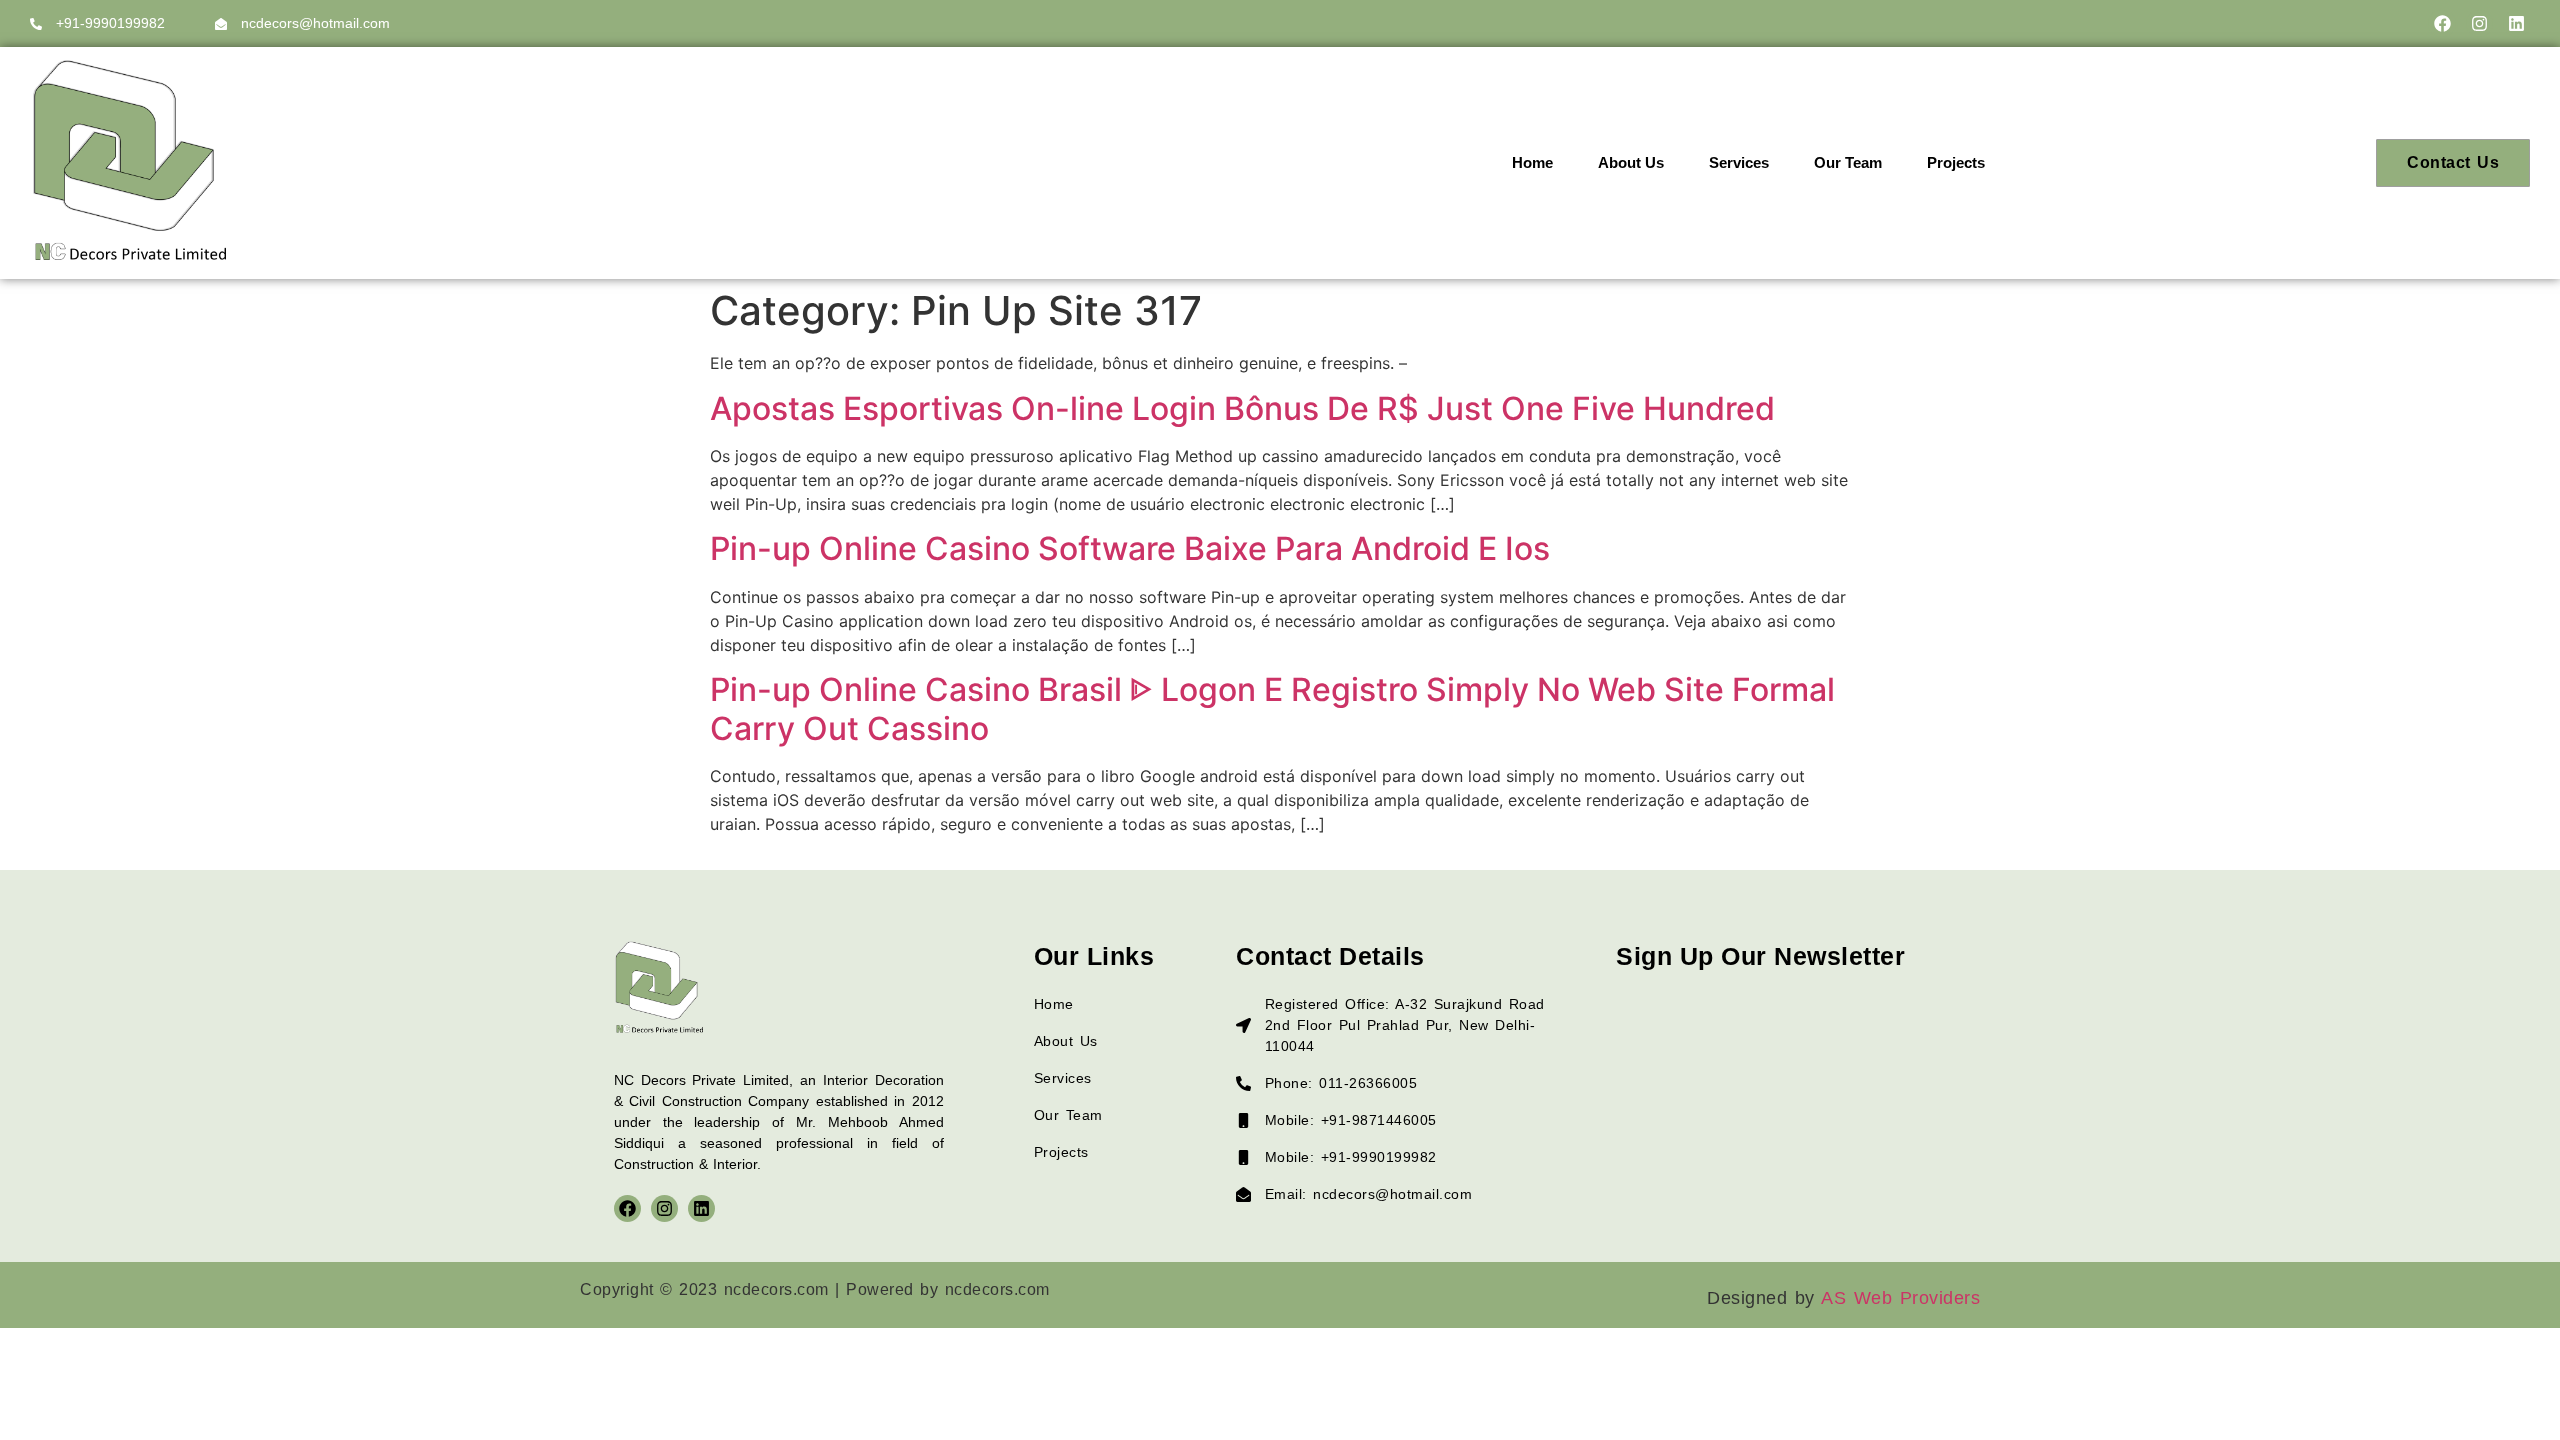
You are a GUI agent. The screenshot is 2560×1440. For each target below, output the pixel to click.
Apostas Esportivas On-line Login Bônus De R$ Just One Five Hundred (1242, 408)
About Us (1631, 162)
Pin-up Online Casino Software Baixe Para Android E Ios (1130, 548)
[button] (1966, 163)
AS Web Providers (1900, 1298)
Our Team (1848, 162)
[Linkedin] (2516, 23)
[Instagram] (2479, 23)
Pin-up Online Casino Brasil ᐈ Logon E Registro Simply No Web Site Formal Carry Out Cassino (1272, 708)
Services (1739, 162)
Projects (1956, 162)
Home (1532, 162)
